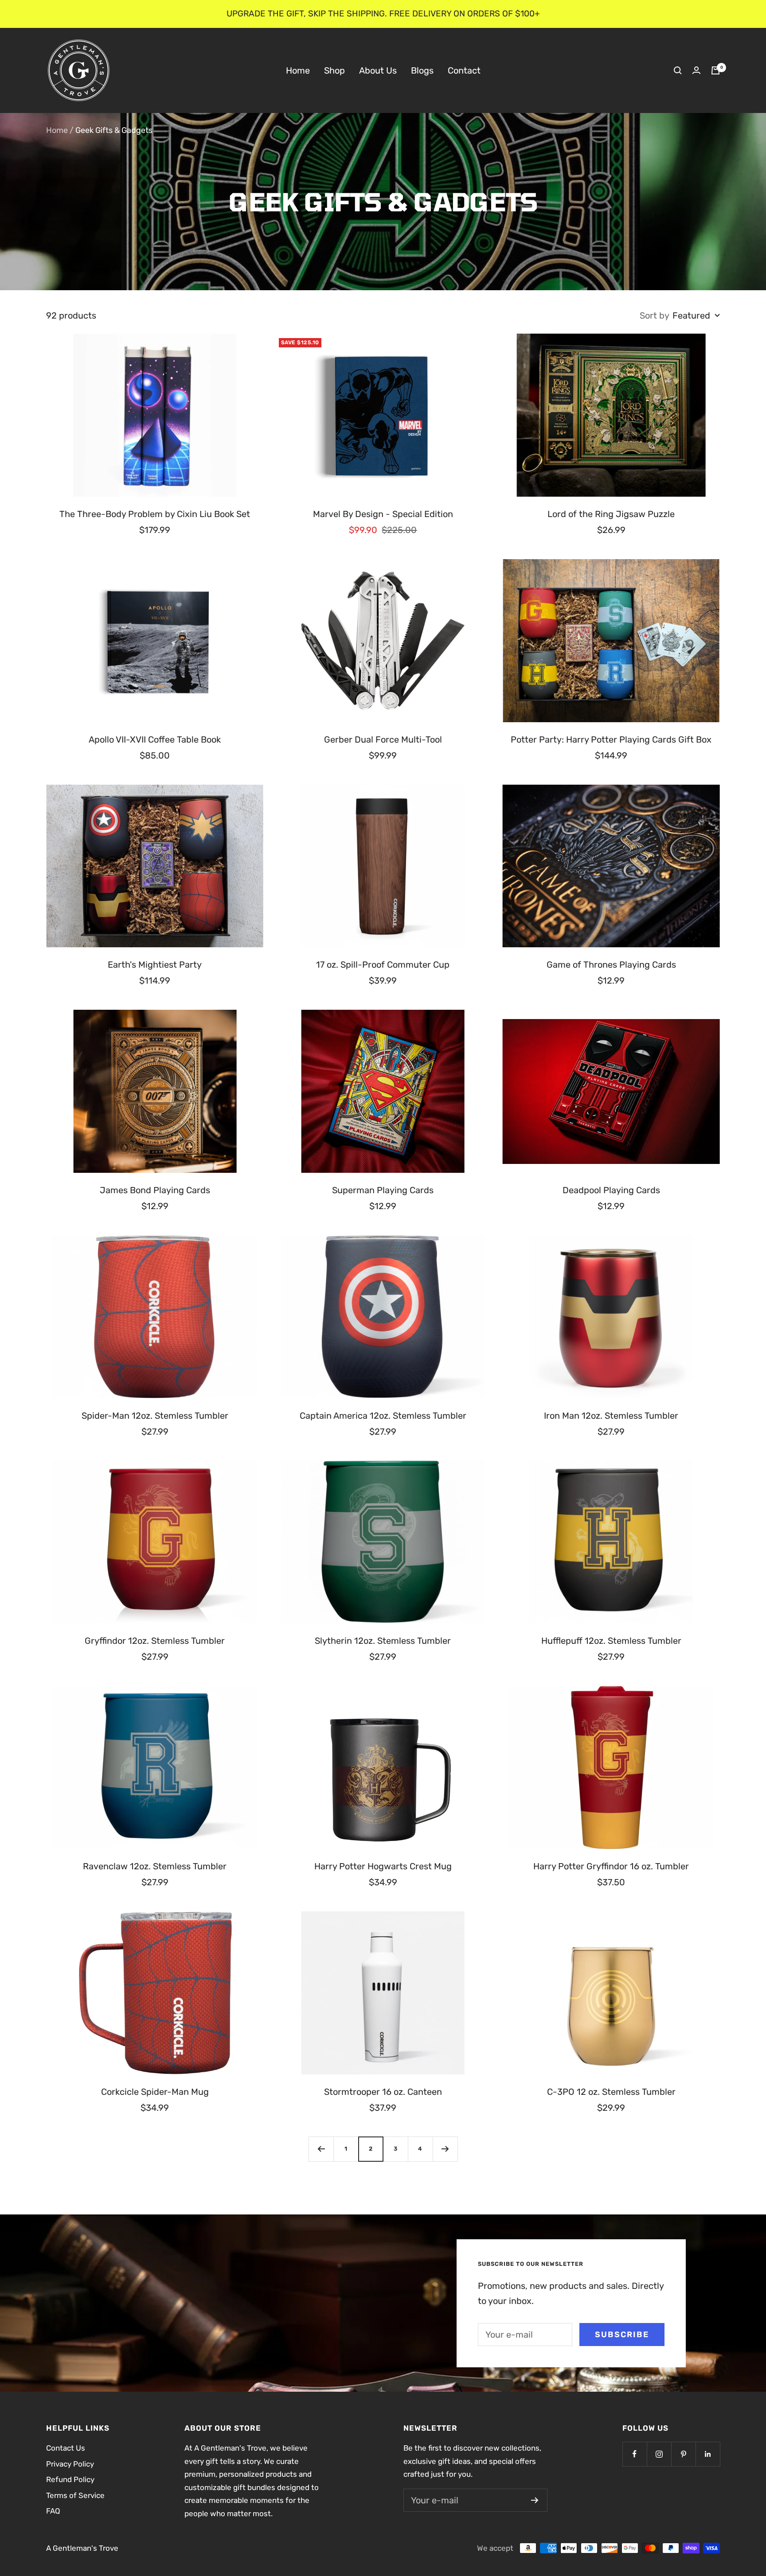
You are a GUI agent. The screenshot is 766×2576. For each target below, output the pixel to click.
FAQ (53, 2511)
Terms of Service (75, 2495)
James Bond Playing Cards (155, 1190)
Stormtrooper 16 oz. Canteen (383, 2092)
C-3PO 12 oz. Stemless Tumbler (611, 2092)
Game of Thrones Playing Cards (611, 965)
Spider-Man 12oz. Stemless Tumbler (155, 1416)
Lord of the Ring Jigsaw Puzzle (611, 514)
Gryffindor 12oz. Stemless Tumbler (155, 1641)
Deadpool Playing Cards (611, 1190)
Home (298, 70)
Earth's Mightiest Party (155, 965)
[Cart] (715, 70)
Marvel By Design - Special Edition (383, 514)
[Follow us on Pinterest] (683, 2454)
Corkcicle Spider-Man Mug (155, 2092)
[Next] (445, 2149)
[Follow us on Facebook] (635, 2454)
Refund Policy (70, 2479)
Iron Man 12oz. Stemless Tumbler (611, 1416)
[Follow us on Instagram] (659, 2454)
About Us (378, 70)
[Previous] (321, 2149)
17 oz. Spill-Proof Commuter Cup (383, 965)
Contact (464, 70)
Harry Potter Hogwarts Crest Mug (383, 1866)
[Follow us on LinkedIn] (708, 2454)
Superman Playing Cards (383, 1190)
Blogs (422, 70)
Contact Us (66, 2448)
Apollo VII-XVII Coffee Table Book (155, 739)
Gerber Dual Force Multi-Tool (383, 739)
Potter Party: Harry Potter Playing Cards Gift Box (611, 739)
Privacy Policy (70, 2464)
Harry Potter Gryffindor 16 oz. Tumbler (611, 1866)
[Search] (678, 70)
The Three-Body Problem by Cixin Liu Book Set (155, 514)
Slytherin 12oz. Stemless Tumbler (383, 1641)
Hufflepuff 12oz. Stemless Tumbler (611, 1641)
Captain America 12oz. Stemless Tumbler (383, 1416)
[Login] (696, 70)
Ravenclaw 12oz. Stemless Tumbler (155, 1866)
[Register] (535, 2500)
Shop (334, 70)
